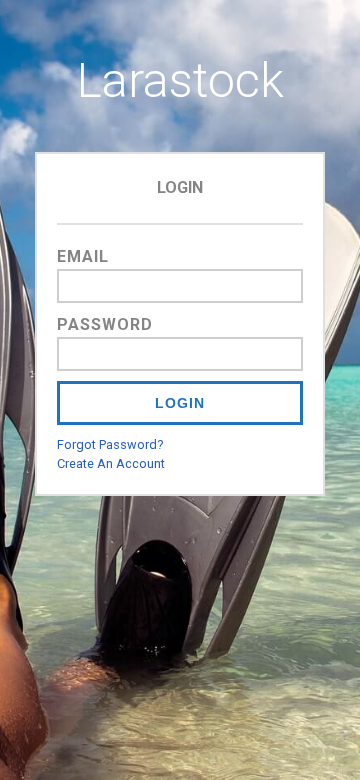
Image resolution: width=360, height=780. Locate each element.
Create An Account (111, 463)
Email (83, 256)
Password (105, 324)
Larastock (180, 80)
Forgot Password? (110, 444)
